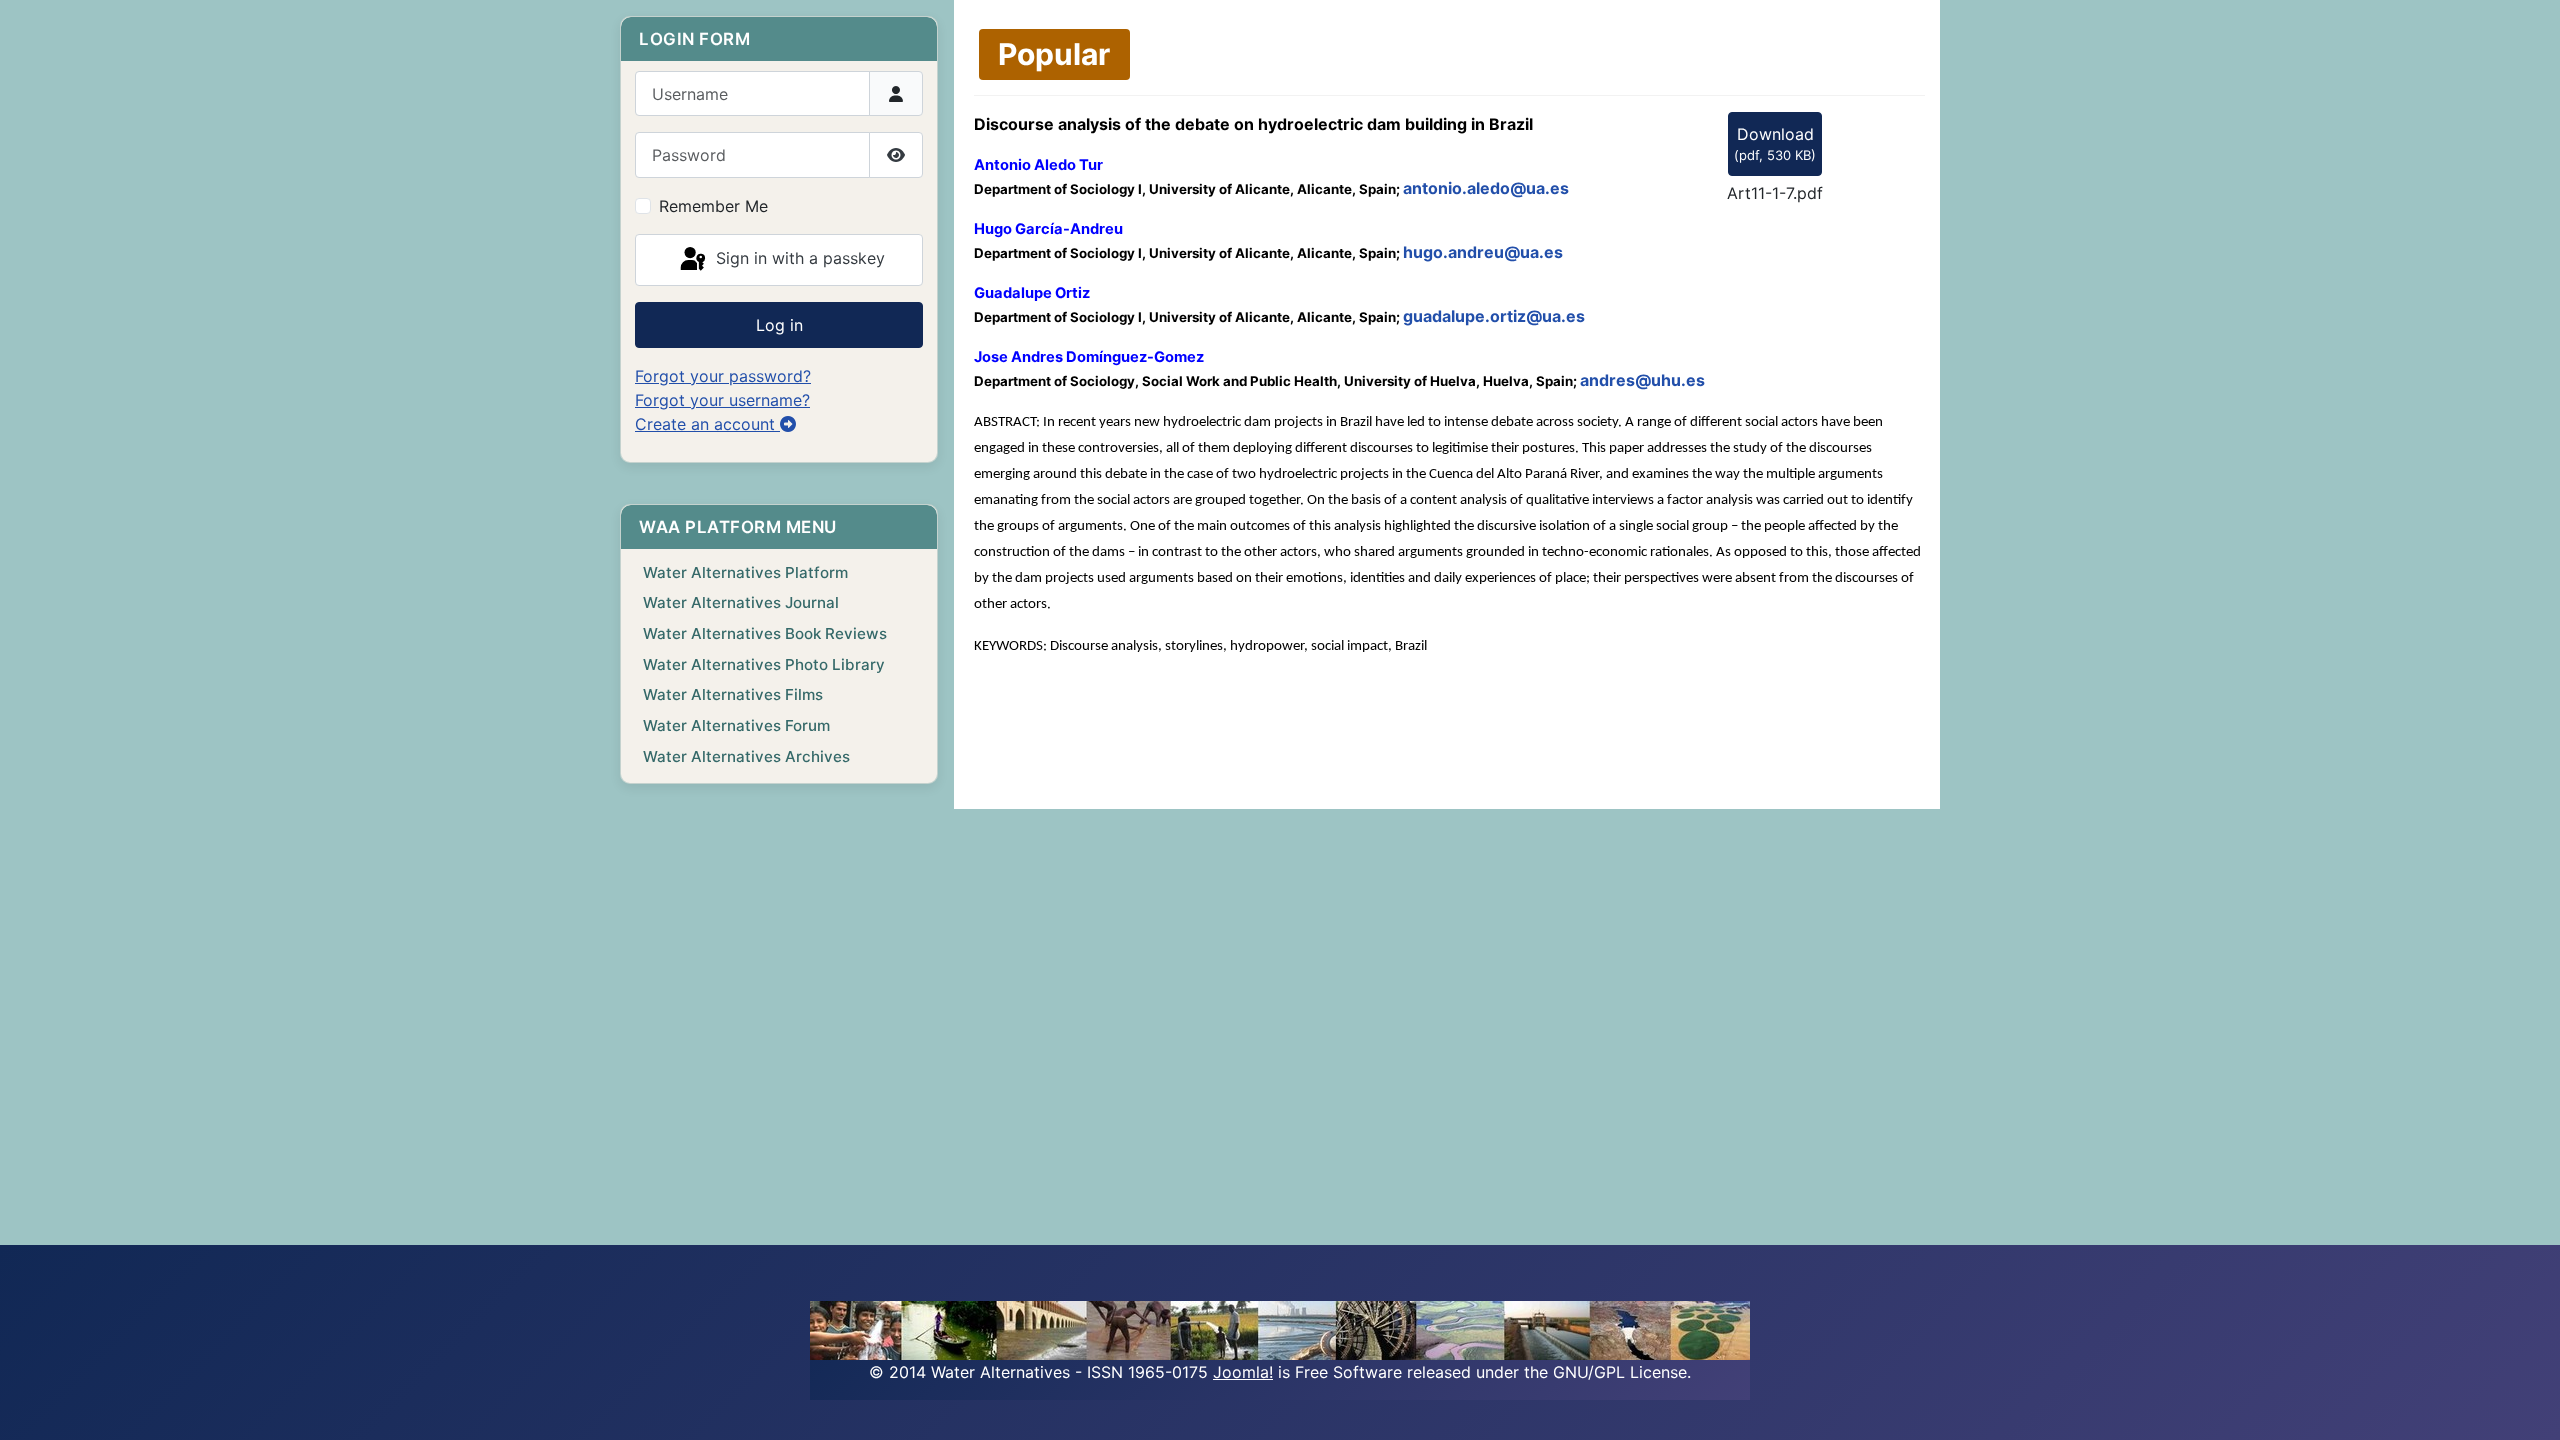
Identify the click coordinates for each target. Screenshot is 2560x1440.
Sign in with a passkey (798, 258)
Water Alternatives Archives (746, 756)
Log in (779, 325)
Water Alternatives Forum (736, 725)
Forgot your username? (722, 400)
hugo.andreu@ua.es (1483, 252)
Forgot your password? (723, 376)
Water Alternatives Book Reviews (765, 633)
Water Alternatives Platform (745, 572)
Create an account (707, 424)
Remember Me (713, 206)
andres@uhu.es (1642, 380)
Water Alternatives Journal (741, 602)
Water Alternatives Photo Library (764, 664)
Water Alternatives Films (733, 694)
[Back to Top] (2525, 1403)
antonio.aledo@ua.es (1486, 188)
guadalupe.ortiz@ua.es (1494, 316)
